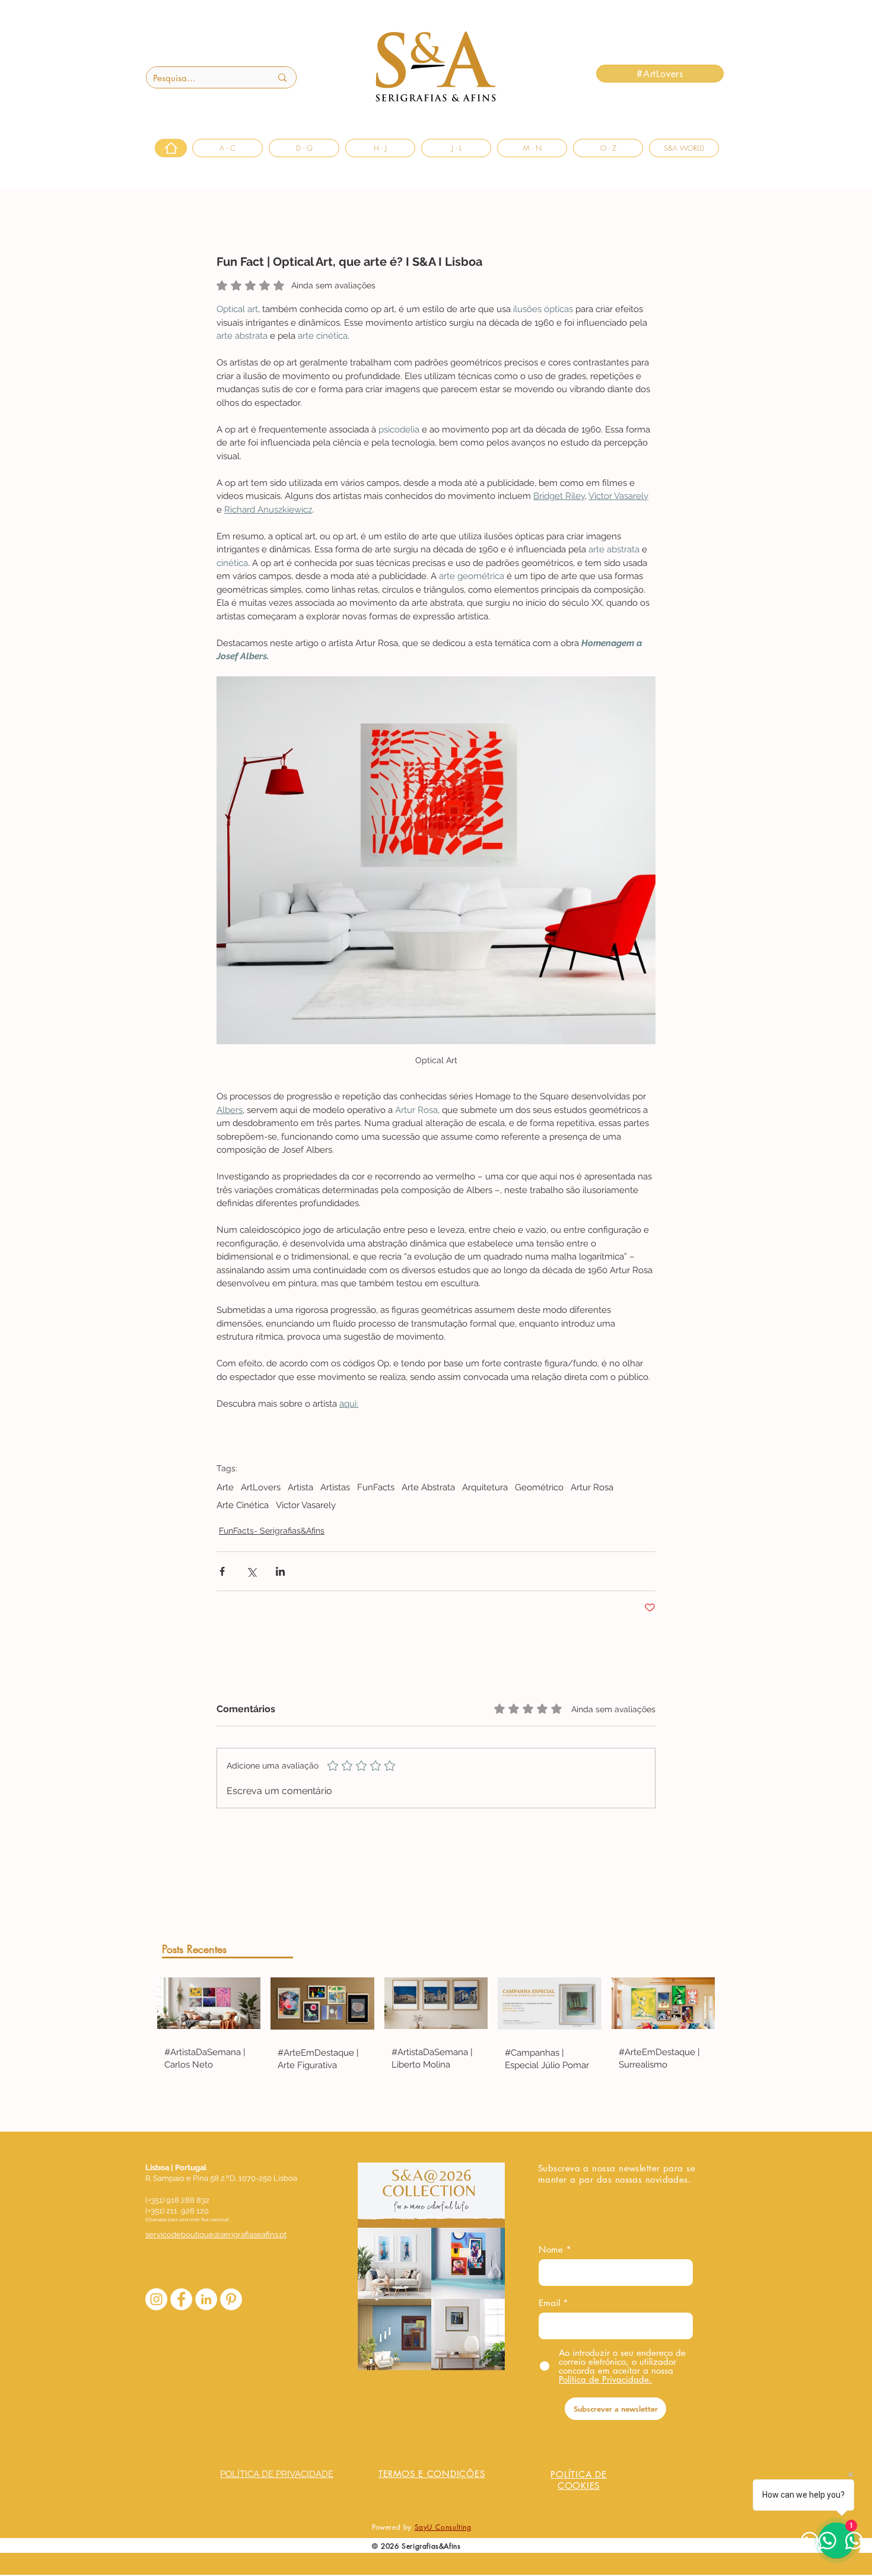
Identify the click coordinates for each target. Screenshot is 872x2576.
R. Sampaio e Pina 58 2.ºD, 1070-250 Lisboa (221, 2178)
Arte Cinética (243, 1505)
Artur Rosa (592, 1487)
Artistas (335, 1487)
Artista (300, 1487)
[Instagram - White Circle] (156, 2299)
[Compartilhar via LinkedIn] (280, 1571)
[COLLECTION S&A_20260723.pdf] (431, 2268)
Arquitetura (485, 1487)
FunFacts (376, 1487)
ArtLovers (261, 1487)
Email (549, 2303)
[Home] (171, 148)
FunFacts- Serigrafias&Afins (272, 1531)
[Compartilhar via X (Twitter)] (251, 1571)
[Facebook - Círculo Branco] (181, 2299)
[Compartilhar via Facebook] (222, 1571)
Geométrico (539, 1487)
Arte (225, 1487)
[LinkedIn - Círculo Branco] (206, 2299)
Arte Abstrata (428, 1487)
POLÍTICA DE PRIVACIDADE (277, 2474)
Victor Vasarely (306, 1505)
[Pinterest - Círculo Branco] (231, 2299)
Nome (551, 2249)
